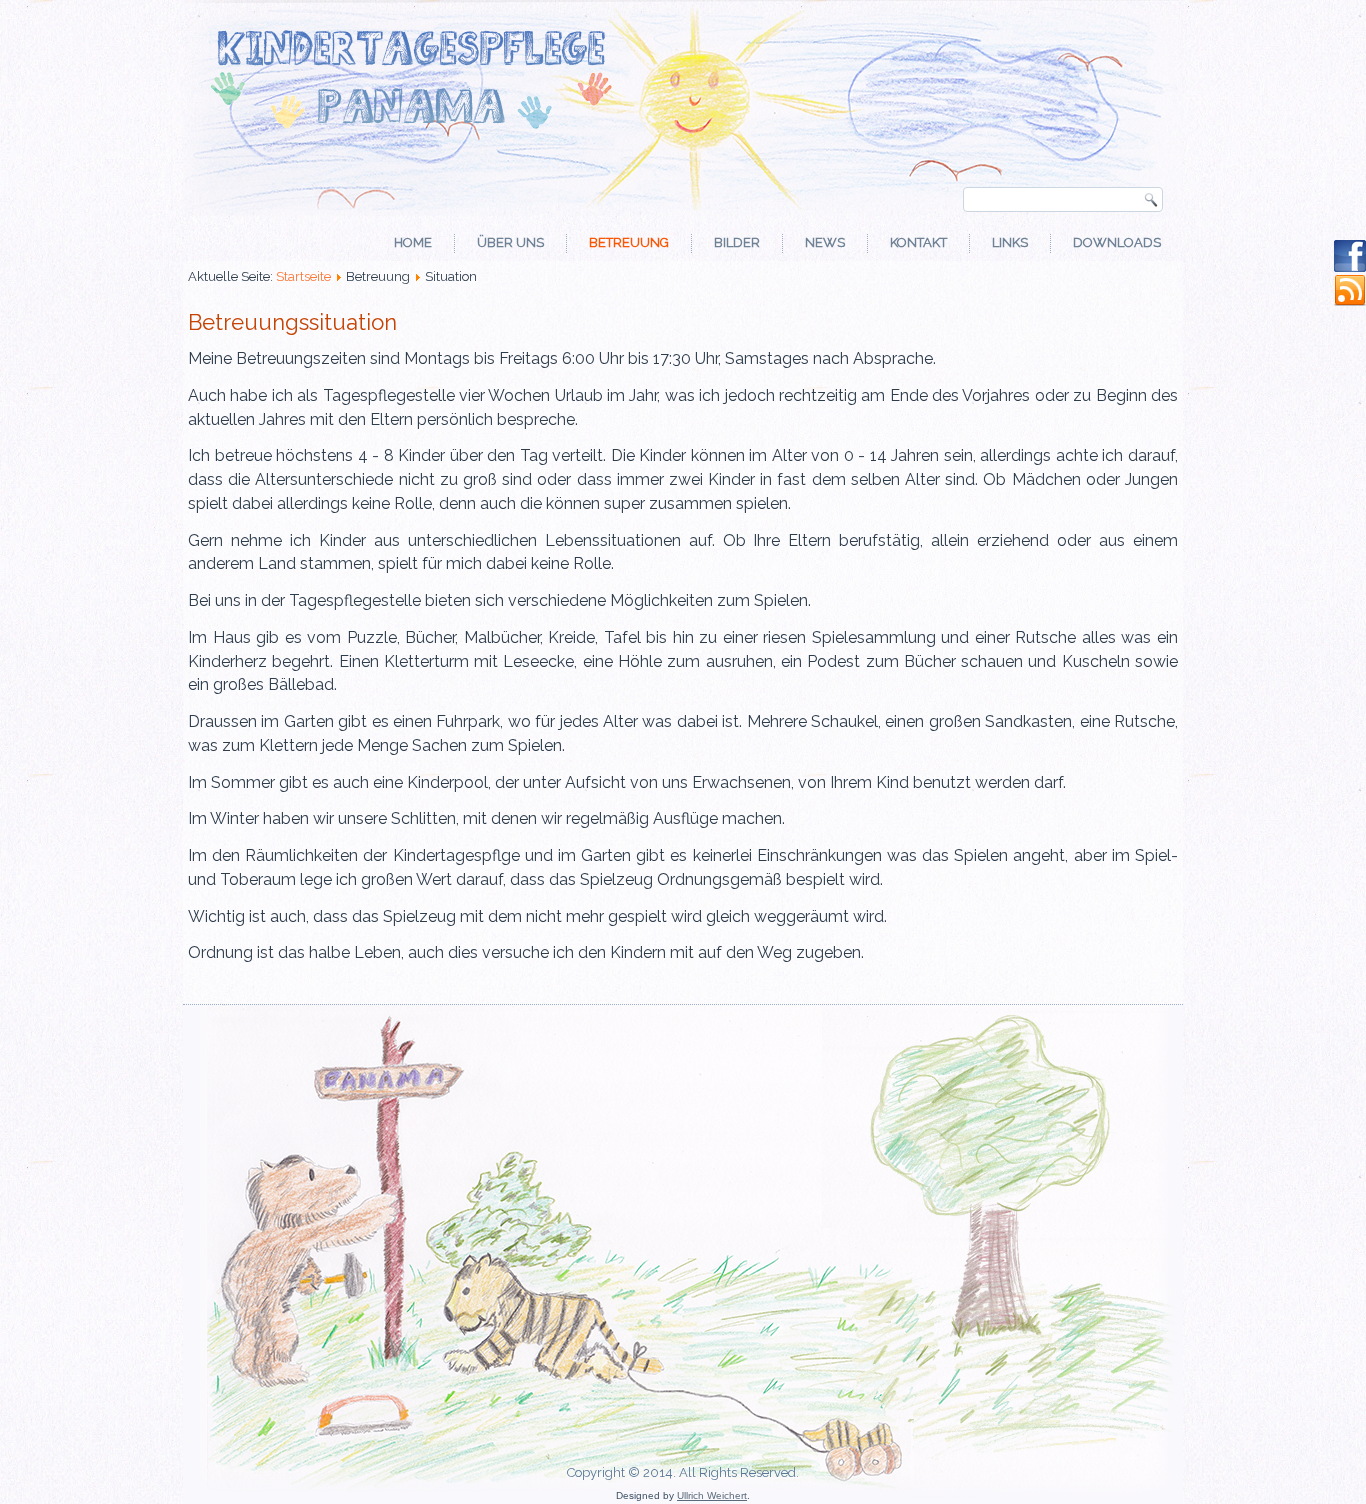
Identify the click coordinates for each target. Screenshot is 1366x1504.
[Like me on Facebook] (1350, 267)
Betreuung (629, 242)
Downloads (1117, 242)
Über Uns (510, 242)
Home (413, 242)
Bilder (737, 242)
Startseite (303, 276)
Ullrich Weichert (712, 1495)
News (825, 242)
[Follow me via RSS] (1350, 302)
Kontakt (918, 242)
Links (1010, 242)
